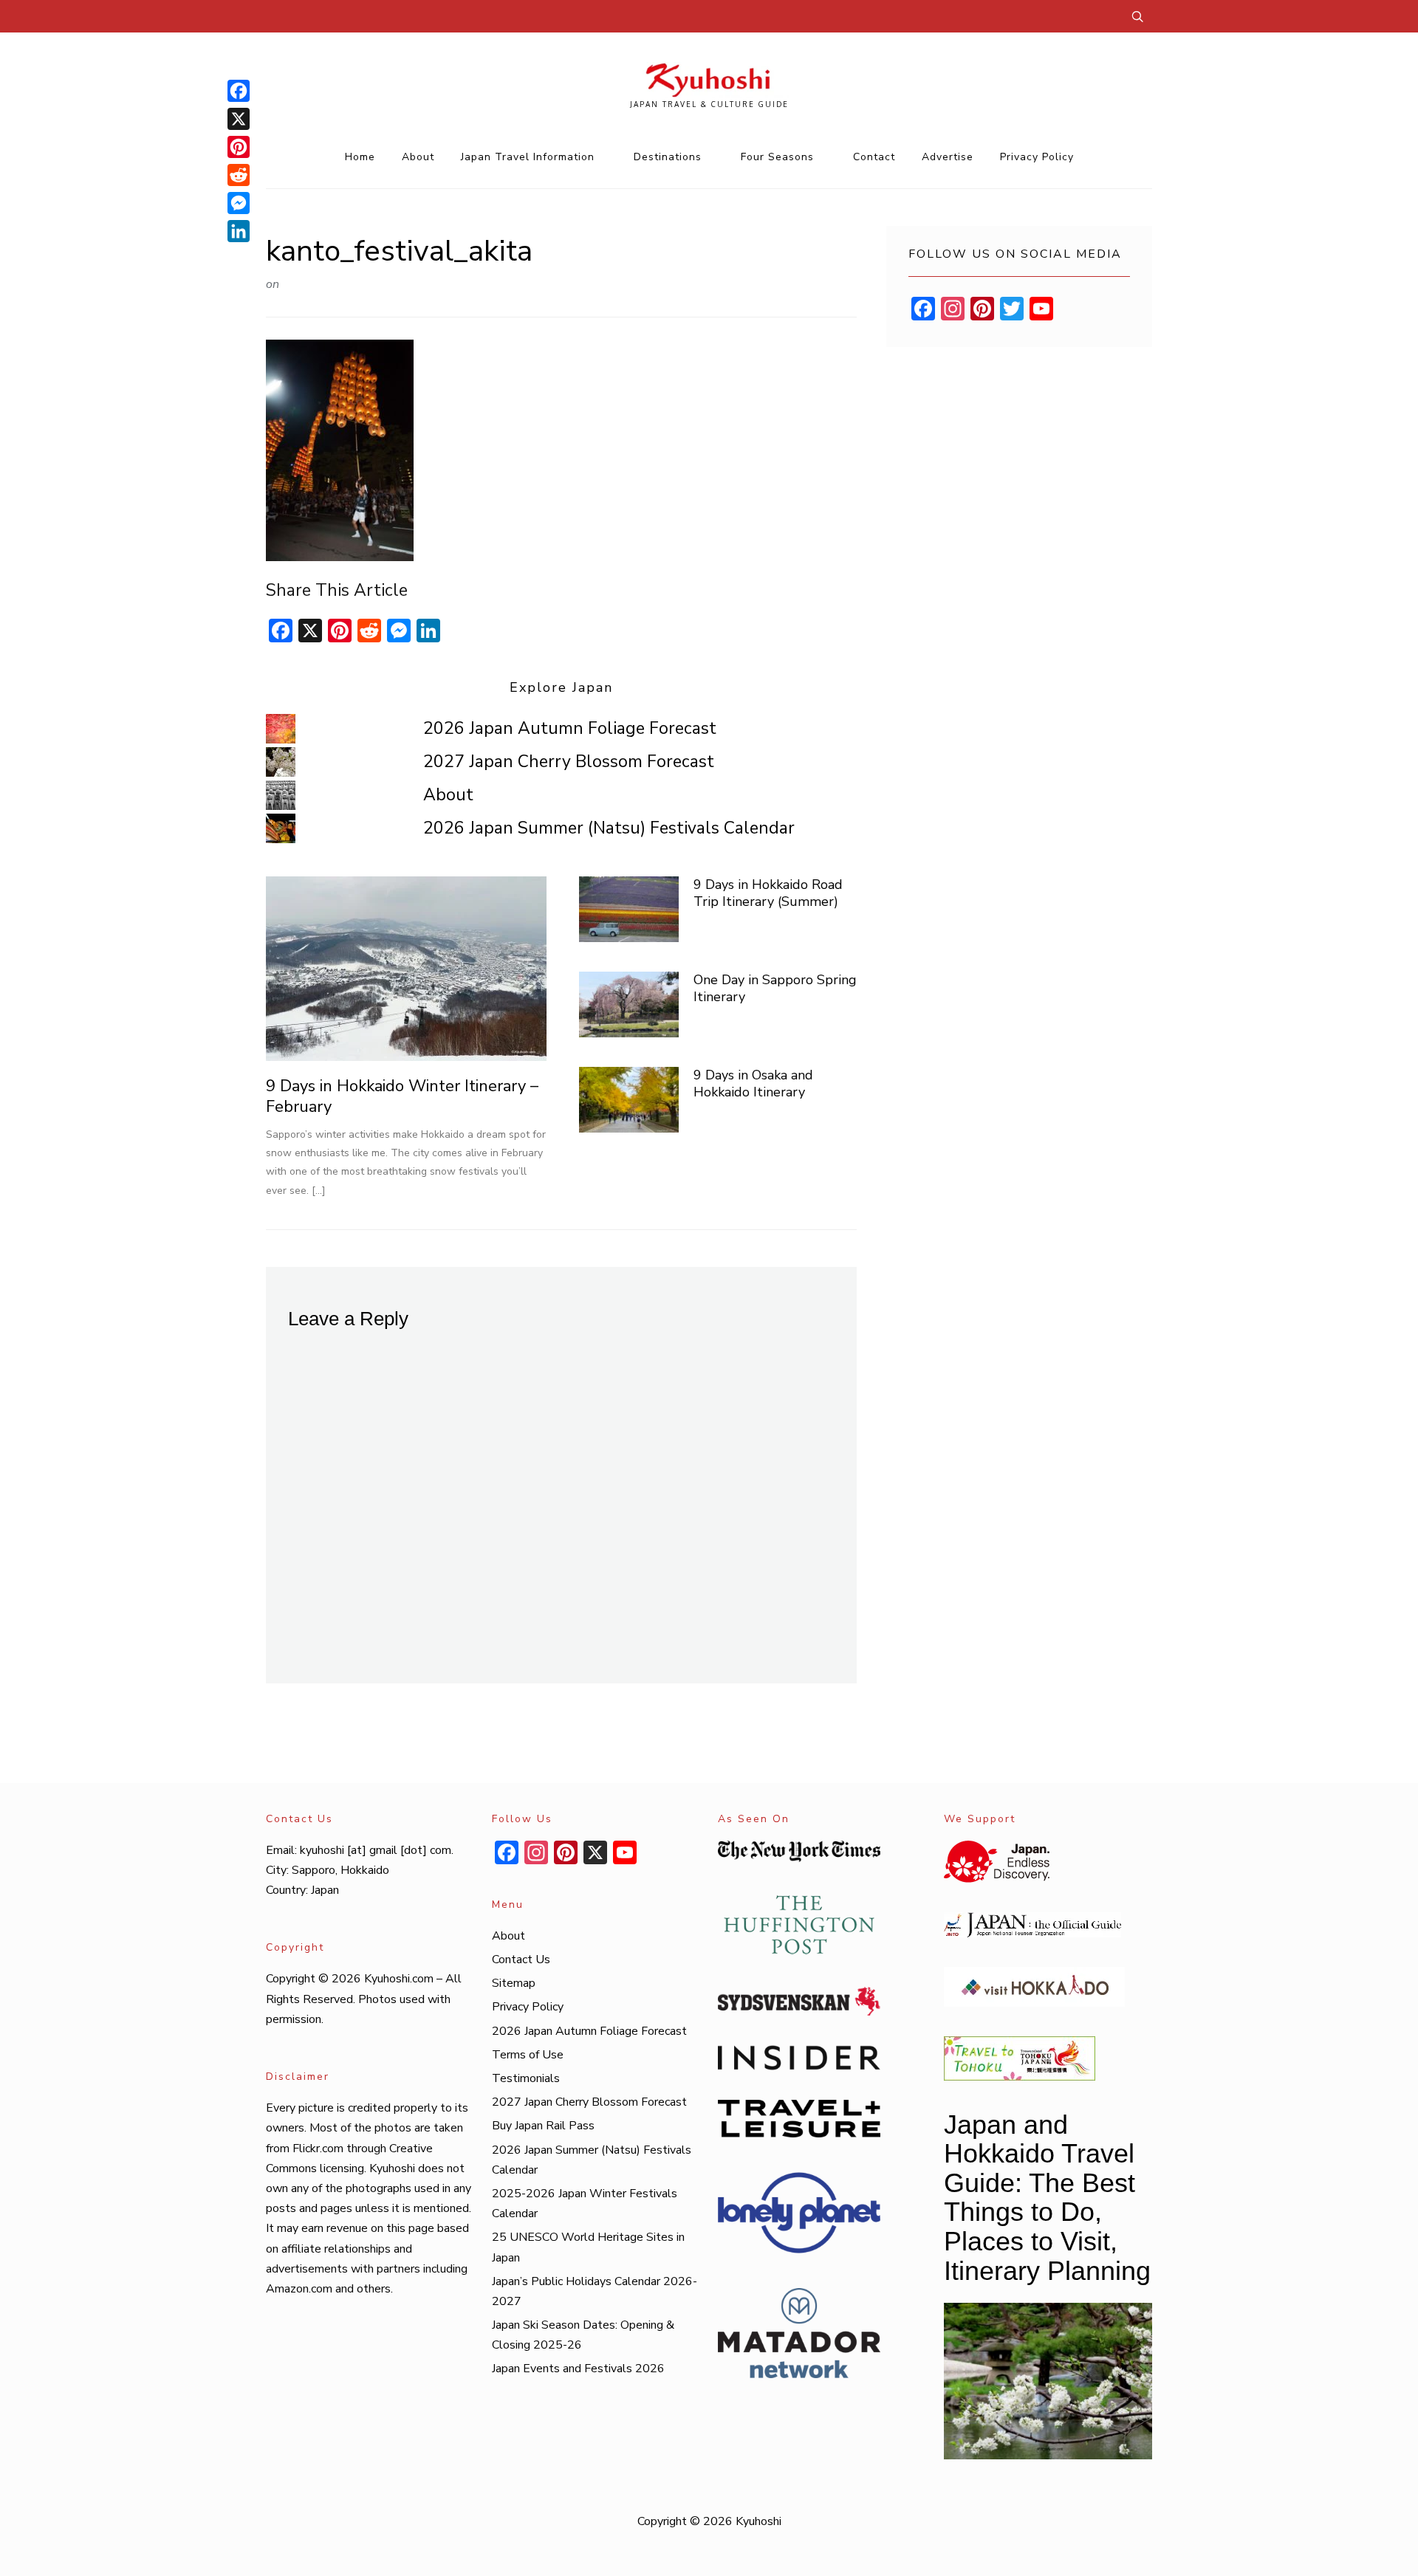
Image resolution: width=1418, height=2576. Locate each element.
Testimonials (526, 2078)
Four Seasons (777, 157)
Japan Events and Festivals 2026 (578, 2369)
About (418, 157)
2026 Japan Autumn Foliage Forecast (570, 728)
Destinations (668, 157)
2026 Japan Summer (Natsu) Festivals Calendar (609, 828)
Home (360, 157)
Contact (874, 157)
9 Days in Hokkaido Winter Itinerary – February (402, 1097)
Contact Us (521, 1960)
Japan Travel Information (528, 157)
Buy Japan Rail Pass (543, 2126)
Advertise (948, 157)
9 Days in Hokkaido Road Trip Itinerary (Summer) (768, 893)
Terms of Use (528, 2055)
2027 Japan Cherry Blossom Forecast (569, 762)
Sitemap (514, 1983)
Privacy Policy (1037, 157)
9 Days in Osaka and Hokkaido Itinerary (753, 1083)
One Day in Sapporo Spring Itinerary (775, 988)
